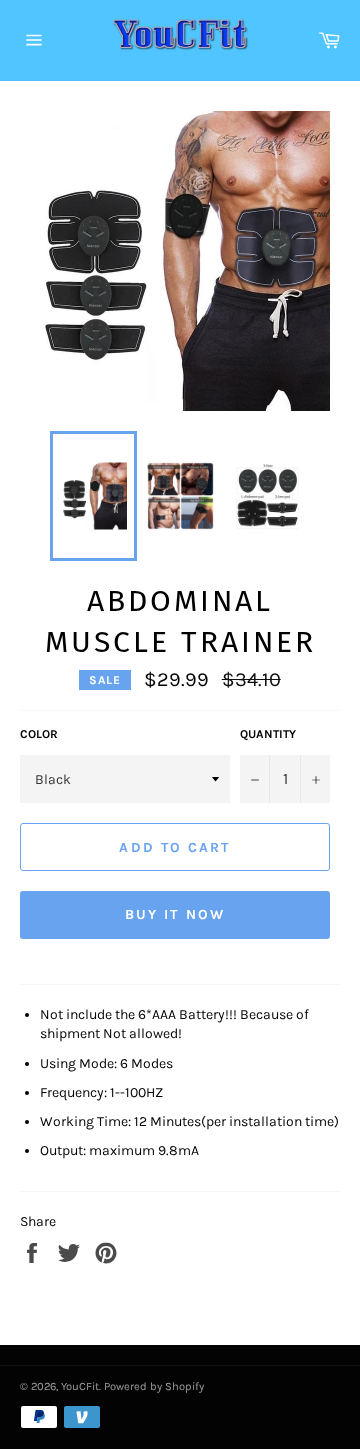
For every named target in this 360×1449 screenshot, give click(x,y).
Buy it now (175, 914)
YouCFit (80, 1386)
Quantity (268, 734)
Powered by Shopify (154, 1386)
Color (39, 734)
